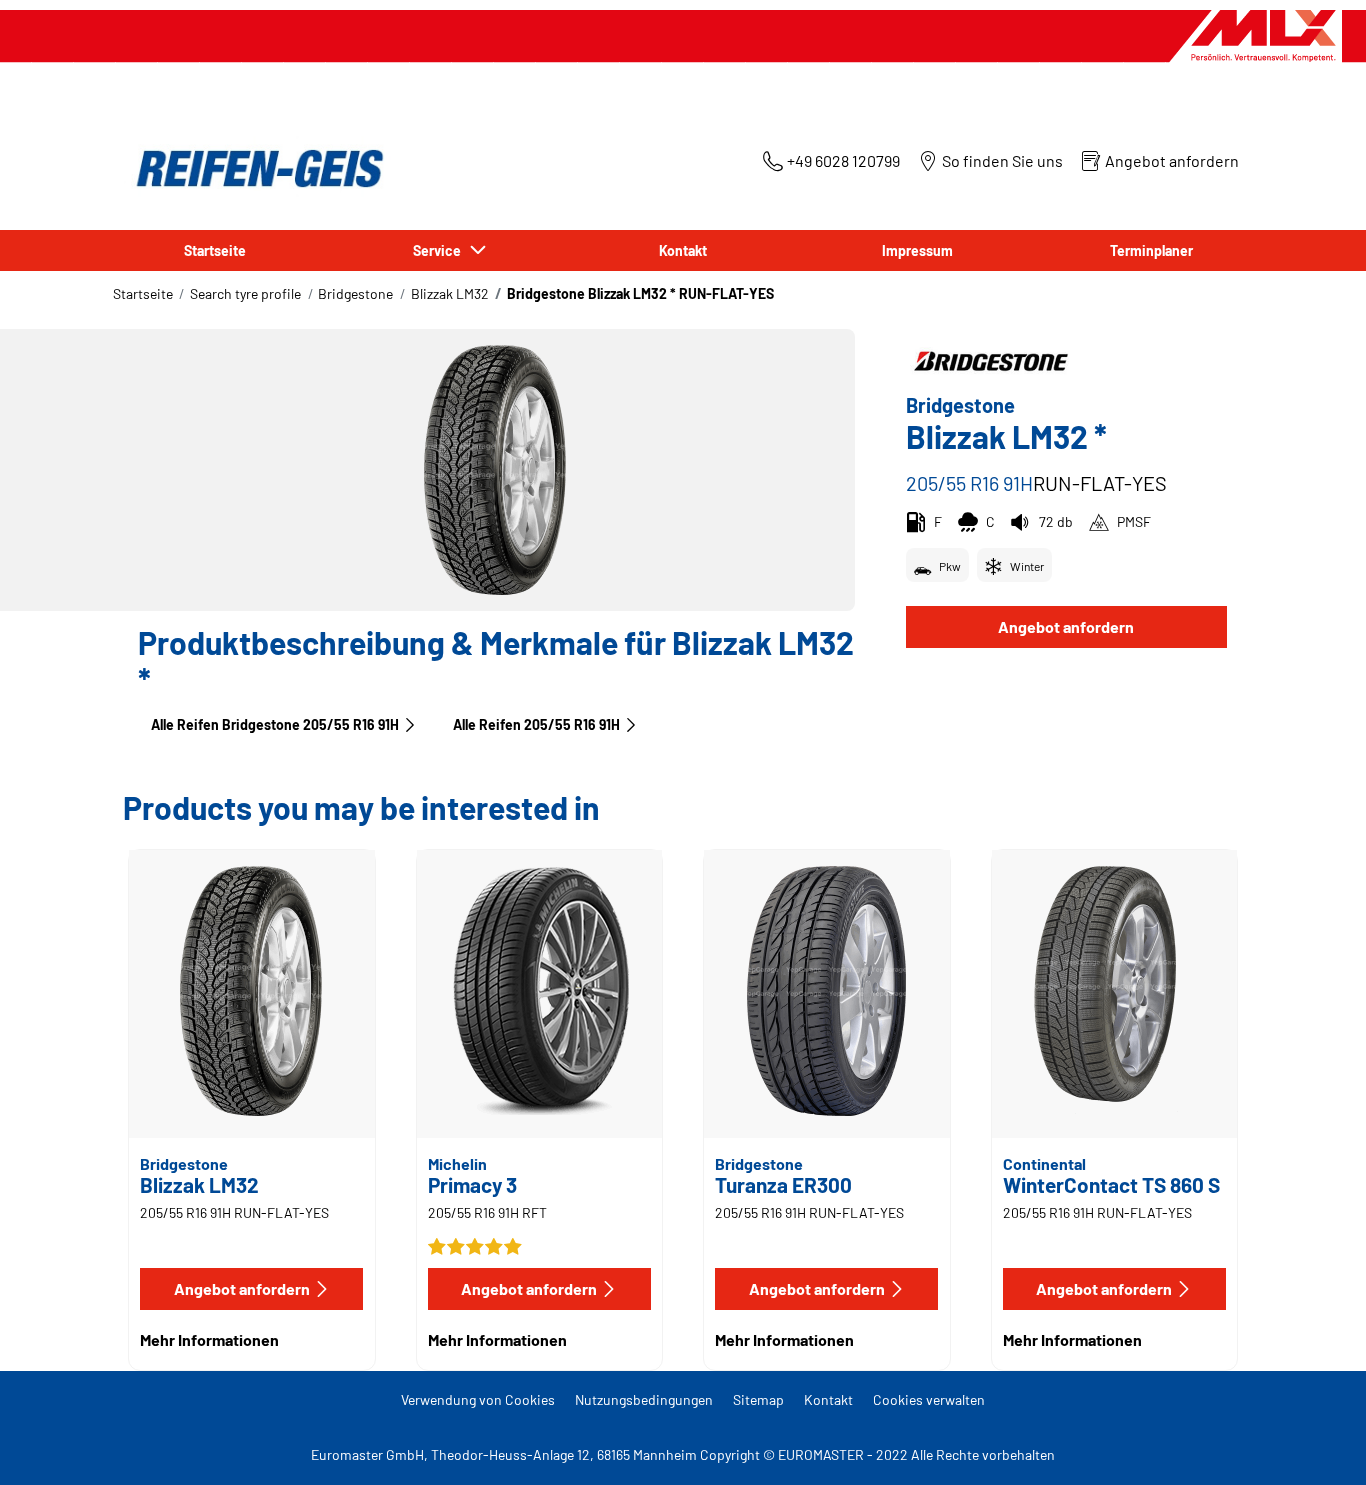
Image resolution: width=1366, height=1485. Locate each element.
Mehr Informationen (209, 1339)
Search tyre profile (245, 293)
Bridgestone (355, 293)
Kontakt (828, 1399)
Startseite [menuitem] (215, 250)
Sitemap (758, 1399)
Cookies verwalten (929, 1399)
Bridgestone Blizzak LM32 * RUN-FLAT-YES (640, 293)
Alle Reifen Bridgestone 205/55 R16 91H (275, 724)
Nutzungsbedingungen (644, 1399)
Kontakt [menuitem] (683, 250)
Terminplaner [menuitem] (1151, 250)
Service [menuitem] (440, 250)
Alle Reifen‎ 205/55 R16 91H (536, 724)
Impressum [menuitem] (917, 250)
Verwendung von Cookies (478, 1399)
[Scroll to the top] (1313, 1442)
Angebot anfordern (1066, 626)
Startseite (143, 293)
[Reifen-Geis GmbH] (254, 168)
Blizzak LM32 (450, 293)
